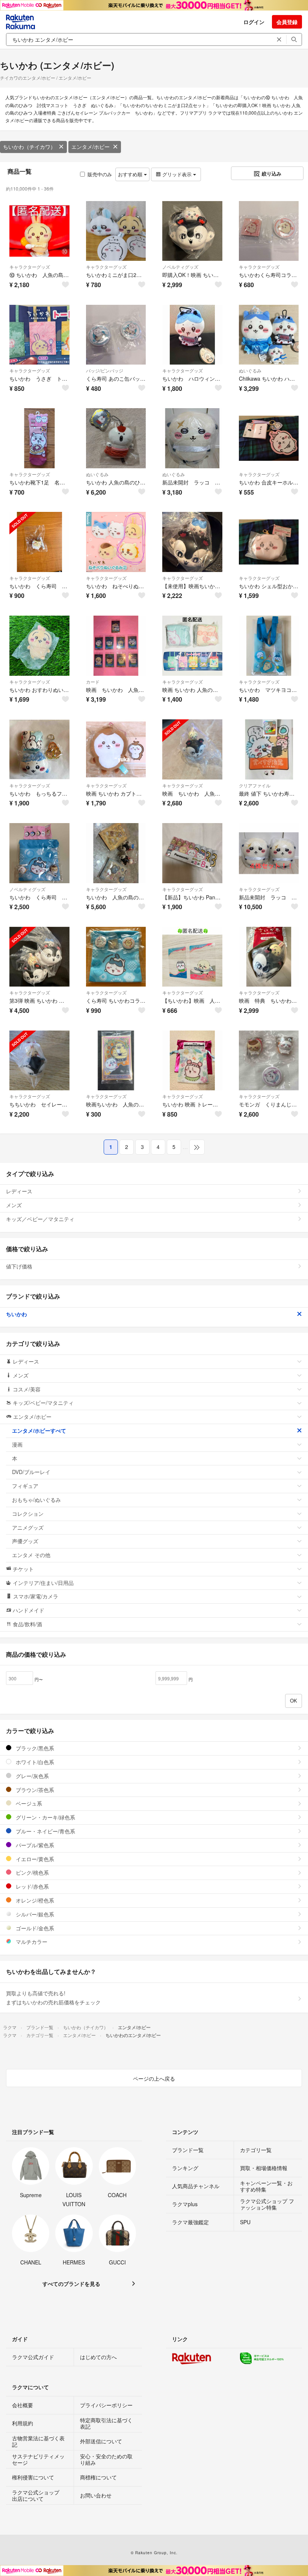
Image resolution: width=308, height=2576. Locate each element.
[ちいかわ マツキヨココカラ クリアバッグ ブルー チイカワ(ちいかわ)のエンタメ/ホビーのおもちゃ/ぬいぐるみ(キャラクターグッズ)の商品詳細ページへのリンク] (269, 646)
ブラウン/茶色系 (34, 1790)
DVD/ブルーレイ (31, 1472)
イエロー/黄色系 (34, 1859)
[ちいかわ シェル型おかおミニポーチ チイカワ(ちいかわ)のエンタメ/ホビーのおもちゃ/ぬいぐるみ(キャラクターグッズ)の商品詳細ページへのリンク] (269, 542)
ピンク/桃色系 (32, 1872)
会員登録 (287, 22)
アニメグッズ (28, 1527)
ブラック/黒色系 (34, 1748)
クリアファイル (255, 785)
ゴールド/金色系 (34, 1928)
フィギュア (25, 1486)
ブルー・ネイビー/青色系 (45, 1831)
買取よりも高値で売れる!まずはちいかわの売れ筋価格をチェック (53, 1998)
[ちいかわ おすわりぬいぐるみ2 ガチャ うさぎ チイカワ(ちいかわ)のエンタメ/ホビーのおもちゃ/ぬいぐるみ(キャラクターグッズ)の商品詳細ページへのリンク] (39, 646)
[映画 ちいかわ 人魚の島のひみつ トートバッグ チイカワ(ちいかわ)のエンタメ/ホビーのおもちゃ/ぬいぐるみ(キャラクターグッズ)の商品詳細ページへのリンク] (192, 646)
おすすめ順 (131, 174)
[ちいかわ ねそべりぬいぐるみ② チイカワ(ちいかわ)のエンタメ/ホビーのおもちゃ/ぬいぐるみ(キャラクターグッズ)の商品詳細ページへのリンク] (116, 542)
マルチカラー (31, 1942)
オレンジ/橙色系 (34, 1900)
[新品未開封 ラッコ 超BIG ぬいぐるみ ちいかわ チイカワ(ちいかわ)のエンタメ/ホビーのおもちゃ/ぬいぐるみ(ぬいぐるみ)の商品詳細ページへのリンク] (192, 438)
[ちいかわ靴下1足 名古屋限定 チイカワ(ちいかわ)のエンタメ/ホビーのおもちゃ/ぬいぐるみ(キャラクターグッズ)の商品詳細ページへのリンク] (39, 438)
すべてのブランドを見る (71, 2284)
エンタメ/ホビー (91, 147)
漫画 (17, 1444)
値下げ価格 (19, 1266)
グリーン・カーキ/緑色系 (45, 1817)
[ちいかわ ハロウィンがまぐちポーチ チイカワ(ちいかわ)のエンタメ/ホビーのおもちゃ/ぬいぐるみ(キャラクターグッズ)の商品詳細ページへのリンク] (192, 335)
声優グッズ (25, 1541)
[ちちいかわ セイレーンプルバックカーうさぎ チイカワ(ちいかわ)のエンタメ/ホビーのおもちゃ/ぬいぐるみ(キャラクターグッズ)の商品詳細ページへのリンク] (39, 1061)
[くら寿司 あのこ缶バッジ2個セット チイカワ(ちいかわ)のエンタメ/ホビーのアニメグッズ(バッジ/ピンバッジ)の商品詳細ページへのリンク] (116, 335)
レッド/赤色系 (32, 1886)
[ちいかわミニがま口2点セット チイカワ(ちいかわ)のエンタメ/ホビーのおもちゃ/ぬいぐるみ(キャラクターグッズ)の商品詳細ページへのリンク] (116, 231)
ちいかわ (17, 1314)
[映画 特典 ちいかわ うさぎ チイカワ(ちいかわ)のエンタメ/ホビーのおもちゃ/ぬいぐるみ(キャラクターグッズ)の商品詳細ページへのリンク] (269, 957)
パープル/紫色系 (34, 1845)
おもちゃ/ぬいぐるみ (36, 1500)
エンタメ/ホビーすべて (39, 1430)
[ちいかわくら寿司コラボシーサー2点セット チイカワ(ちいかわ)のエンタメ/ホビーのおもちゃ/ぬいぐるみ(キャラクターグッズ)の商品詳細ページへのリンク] (269, 231)
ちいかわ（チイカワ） (29, 147)
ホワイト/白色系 (34, 1762)
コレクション (28, 1514)
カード (93, 682)
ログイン (254, 22)
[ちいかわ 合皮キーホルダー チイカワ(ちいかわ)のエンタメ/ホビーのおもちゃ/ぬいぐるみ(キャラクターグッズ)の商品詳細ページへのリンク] (269, 438)
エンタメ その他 (31, 1555)
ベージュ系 (28, 1803)
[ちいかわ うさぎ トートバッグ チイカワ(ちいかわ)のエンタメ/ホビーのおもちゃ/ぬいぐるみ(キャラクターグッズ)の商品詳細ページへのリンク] (39, 335)
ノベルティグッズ (180, 267)
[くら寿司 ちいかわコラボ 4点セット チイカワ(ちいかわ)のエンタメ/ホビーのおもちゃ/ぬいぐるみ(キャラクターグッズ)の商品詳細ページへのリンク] (116, 957)
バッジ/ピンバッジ (105, 370)
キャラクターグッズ (30, 267)
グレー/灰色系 (32, 1776)
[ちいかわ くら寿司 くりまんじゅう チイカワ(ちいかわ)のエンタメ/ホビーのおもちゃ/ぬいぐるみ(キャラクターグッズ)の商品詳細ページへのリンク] (39, 542)
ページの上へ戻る (154, 2078)
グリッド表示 (177, 174)
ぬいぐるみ (250, 370)
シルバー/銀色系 (34, 1914)
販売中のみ (100, 174)
